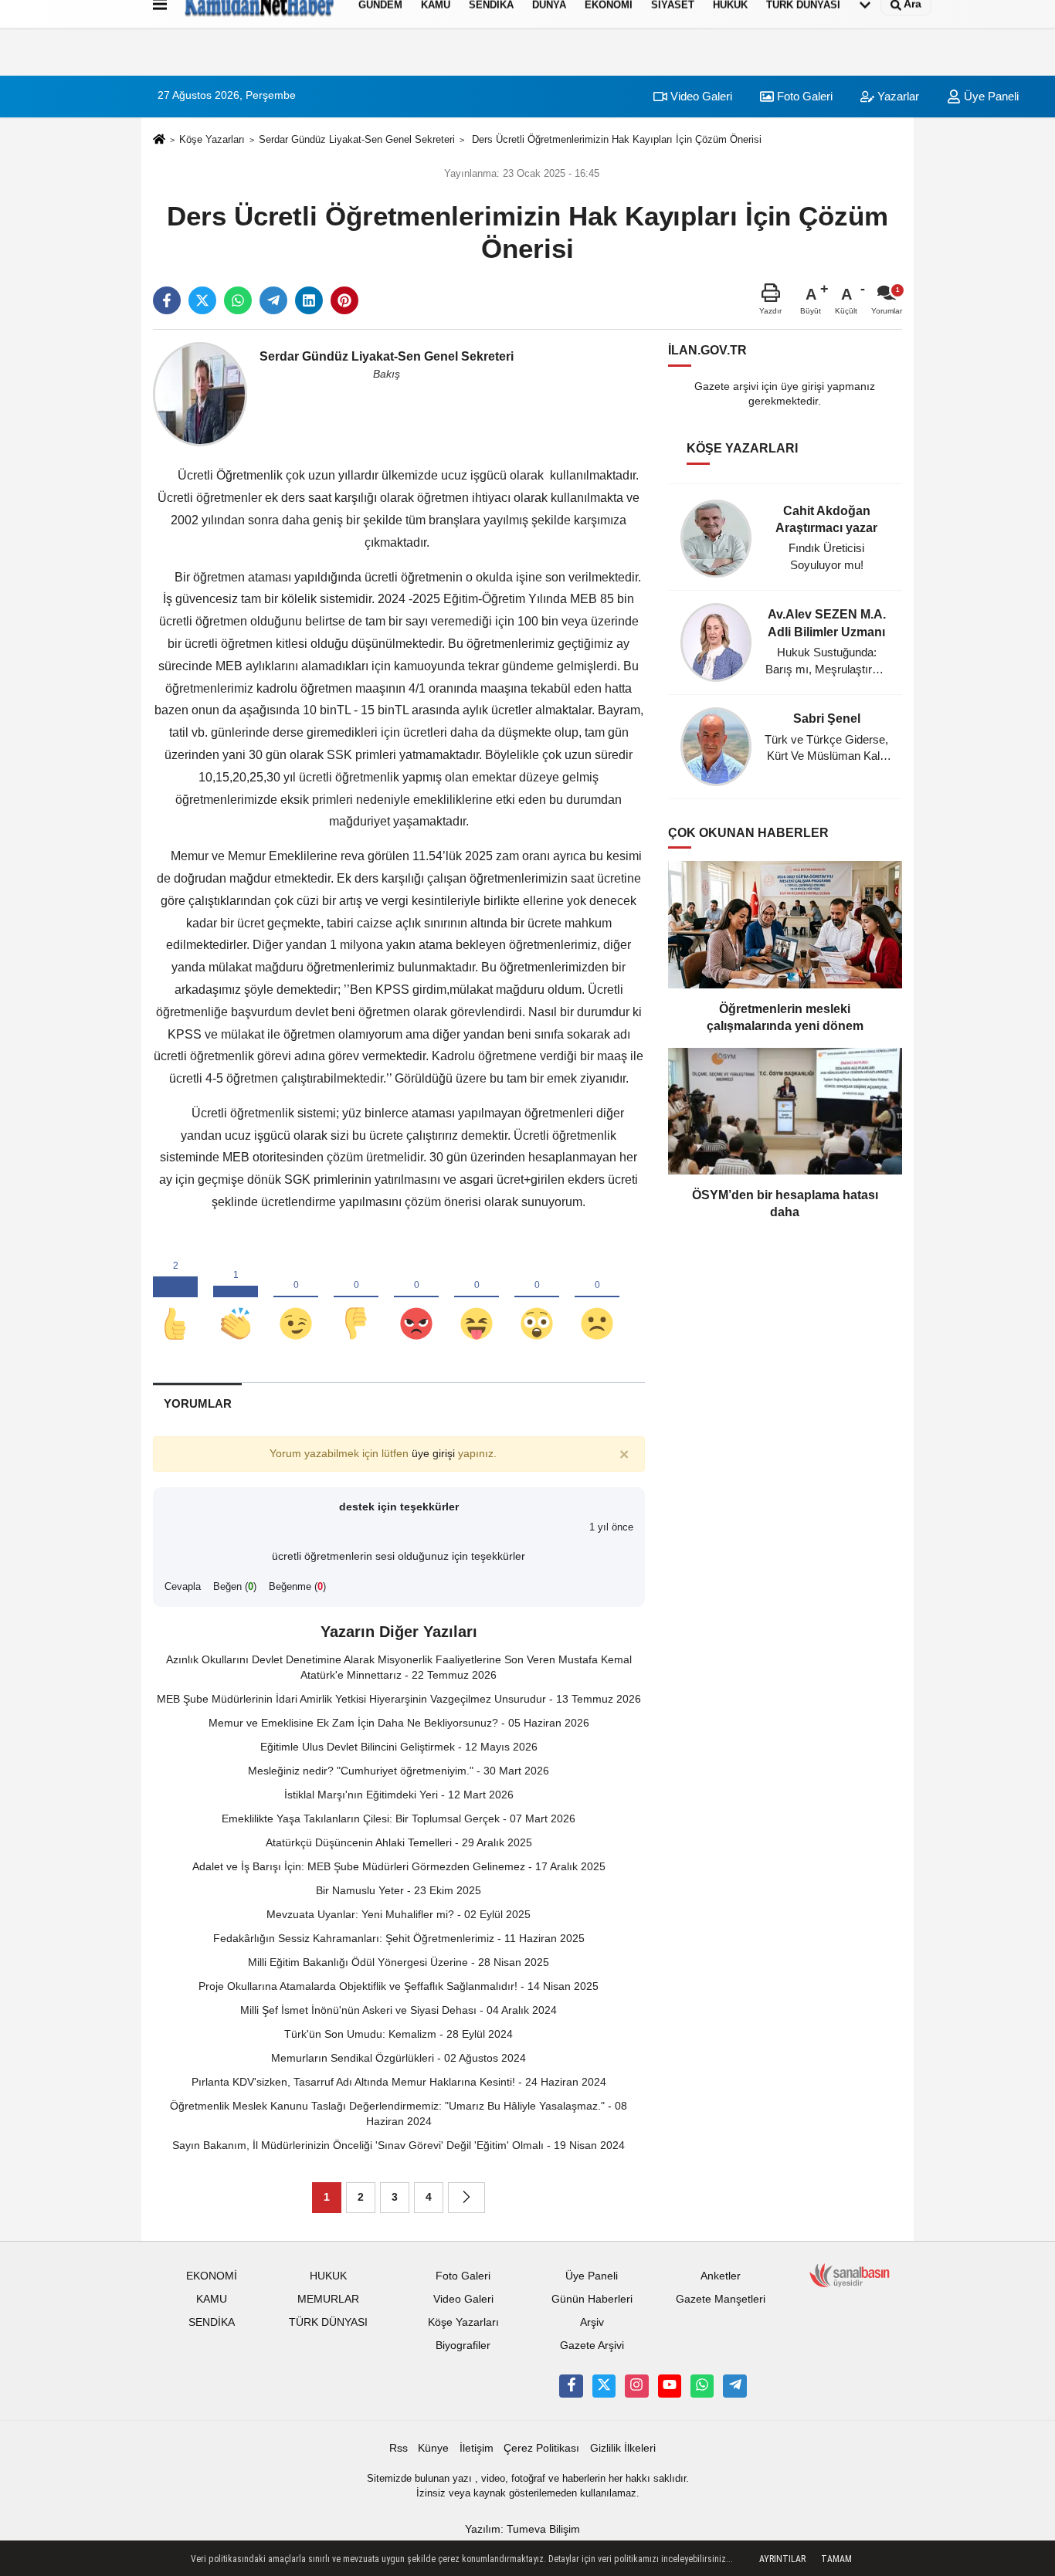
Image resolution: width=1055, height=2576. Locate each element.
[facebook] (167, 300)
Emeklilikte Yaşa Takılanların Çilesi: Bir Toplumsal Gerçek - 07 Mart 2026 (399, 1818)
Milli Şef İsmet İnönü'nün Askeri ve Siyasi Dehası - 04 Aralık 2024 (399, 2010)
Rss (399, 2448)
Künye (433, 2448)
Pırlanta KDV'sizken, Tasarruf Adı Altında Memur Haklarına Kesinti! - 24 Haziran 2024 (399, 2082)
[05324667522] (702, 2386)
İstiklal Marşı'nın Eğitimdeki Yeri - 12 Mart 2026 (399, 1795)
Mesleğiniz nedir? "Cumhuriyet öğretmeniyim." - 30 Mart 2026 (399, 1771)
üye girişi (433, 1454)
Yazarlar (897, 96)
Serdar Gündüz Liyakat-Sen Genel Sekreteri (357, 139)
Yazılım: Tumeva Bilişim (522, 2529)
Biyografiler (463, 2346)
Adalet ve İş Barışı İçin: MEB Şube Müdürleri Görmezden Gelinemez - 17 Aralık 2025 (399, 1866)
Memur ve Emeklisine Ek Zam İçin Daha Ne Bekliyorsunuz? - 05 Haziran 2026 (399, 1723)
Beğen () (235, 1586)
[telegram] (273, 300)
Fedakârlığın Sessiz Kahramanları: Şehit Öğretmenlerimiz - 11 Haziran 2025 (399, 1938)
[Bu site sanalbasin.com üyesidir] (850, 2275)
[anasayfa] (159, 140)
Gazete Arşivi (592, 2346)
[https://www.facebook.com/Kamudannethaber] (571, 2386)
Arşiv (592, 2322)
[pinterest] (344, 300)
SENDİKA (212, 2322)
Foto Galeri (803, 96)
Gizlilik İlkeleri (623, 2448)
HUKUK (328, 2276)
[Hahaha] (477, 1298)
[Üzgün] (597, 1298)
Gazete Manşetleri (721, 2299)
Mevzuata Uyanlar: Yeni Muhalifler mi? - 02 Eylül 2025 (399, 1914)
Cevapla (183, 1586)
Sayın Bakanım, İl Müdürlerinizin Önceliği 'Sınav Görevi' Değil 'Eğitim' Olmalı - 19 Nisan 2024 (399, 2145)
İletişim (477, 2448)
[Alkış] (236, 1298)
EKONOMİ (212, 2276)
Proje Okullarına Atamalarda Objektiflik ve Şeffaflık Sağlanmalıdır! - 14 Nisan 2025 (399, 1986)
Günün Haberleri (592, 2299)
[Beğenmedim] (356, 1298)
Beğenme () (297, 1586)
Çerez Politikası (541, 2448)
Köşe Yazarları (212, 139)
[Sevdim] (296, 1298)
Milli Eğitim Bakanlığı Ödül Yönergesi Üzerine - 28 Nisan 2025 (399, 1962)
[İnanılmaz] (537, 1298)
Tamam (836, 2559)
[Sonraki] (466, 2198)
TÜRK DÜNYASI (328, 2322)
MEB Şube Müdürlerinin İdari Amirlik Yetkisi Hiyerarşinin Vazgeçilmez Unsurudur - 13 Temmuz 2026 (399, 1699)
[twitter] (202, 300)
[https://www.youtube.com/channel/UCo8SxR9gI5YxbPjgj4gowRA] (670, 2386)
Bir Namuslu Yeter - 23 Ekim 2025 (399, 1890)
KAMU (212, 2299)
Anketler (721, 2276)
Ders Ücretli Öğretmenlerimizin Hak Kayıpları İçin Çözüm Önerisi (615, 139)
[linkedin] (309, 300)
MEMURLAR (328, 2299)
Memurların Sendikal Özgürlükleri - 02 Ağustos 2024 (399, 2058)
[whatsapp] (238, 300)
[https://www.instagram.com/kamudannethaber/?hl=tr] (636, 2386)
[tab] (197, 1403)
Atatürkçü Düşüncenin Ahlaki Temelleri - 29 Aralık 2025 (399, 1842)
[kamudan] (734, 2386)
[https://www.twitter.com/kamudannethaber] (604, 2386)
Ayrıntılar (782, 2559)
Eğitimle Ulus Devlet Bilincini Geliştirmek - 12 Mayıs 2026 (399, 1747)
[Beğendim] (175, 1298)
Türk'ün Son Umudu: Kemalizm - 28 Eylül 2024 (399, 2034)
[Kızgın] (416, 1298)
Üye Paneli (990, 96)
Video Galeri (700, 96)
